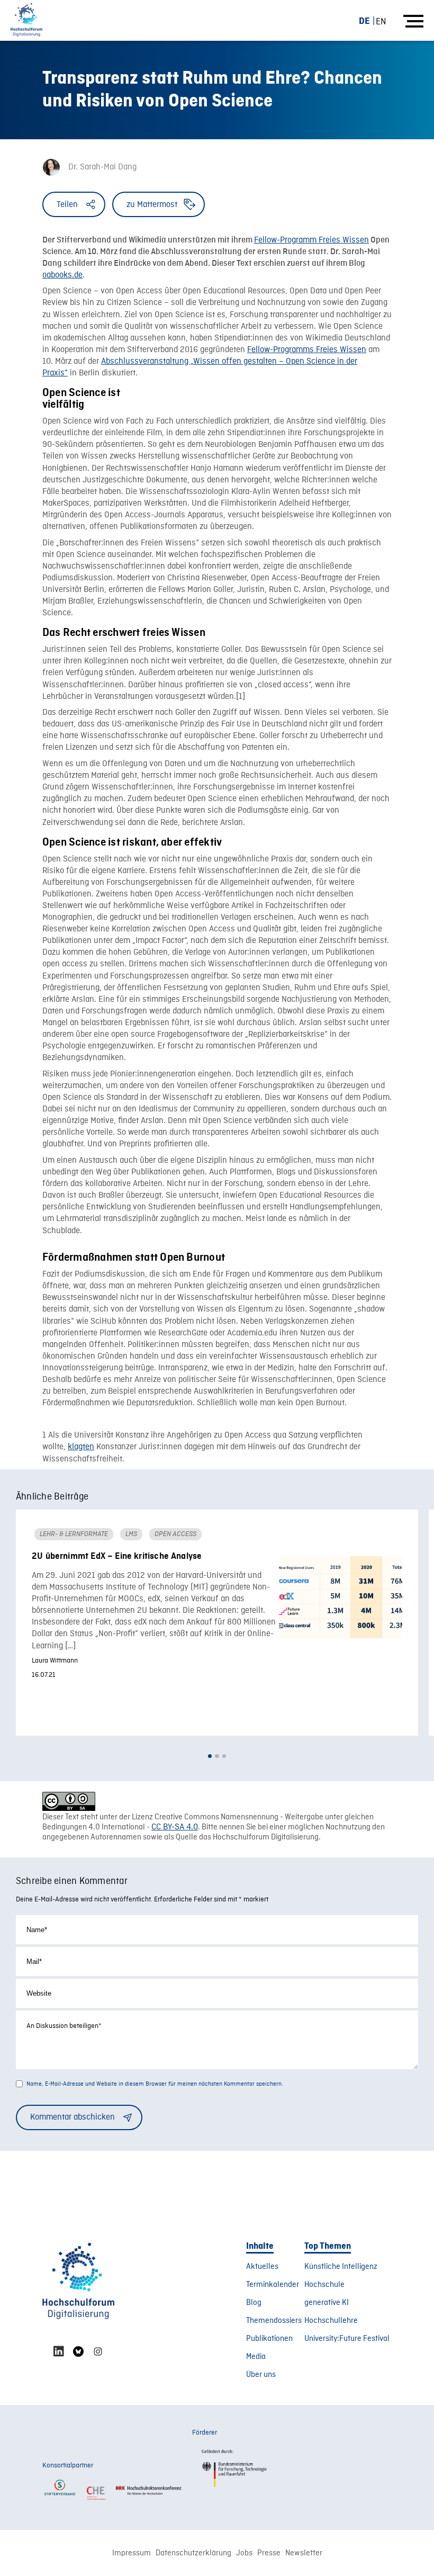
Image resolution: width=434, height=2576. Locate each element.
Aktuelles (262, 2267)
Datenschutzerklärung (193, 2553)
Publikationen (269, 2339)
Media (256, 2357)
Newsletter (304, 2553)
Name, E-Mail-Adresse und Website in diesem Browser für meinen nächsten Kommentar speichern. (155, 2084)
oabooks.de (62, 275)
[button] (210, 1756)
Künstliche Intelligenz (341, 2267)
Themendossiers (274, 2321)
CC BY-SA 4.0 (175, 1827)
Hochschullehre (331, 2321)
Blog (254, 2303)
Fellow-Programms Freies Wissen (307, 350)
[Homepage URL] (26, 20)
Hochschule (324, 2285)
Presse (269, 2553)
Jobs (244, 2553)
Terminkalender (273, 2285)
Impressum (132, 2553)
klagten (81, 1447)
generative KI (327, 2303)
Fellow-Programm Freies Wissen (311, 240)
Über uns (261, 2375)
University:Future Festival (347, 2339)
